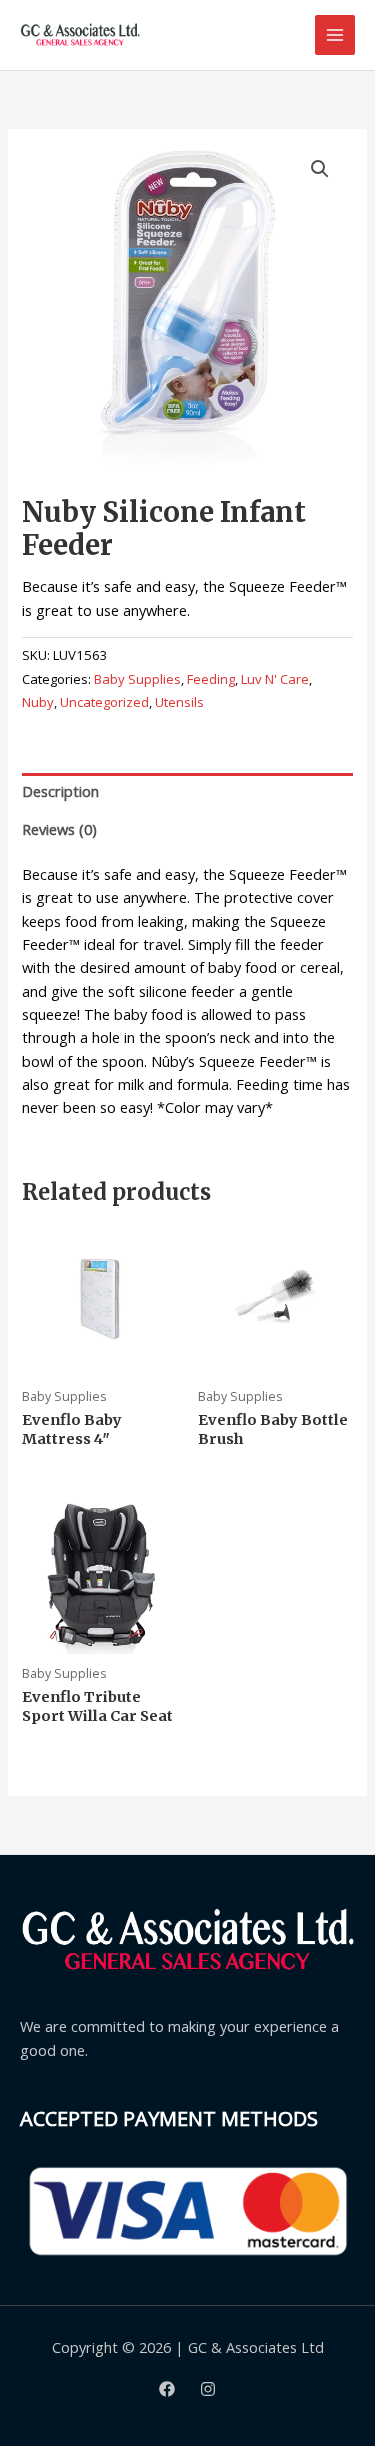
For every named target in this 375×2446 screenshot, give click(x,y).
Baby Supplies (137, 679)
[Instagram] (208, 2389)
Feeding (211, 679)
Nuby (38, 702)
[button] (320, 169)
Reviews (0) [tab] (59, 829)
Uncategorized (104, 702)
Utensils (179, 702)
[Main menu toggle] (335, 35)
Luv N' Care (275, 679)
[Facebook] (167, 2389)
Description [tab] (60, 791)
